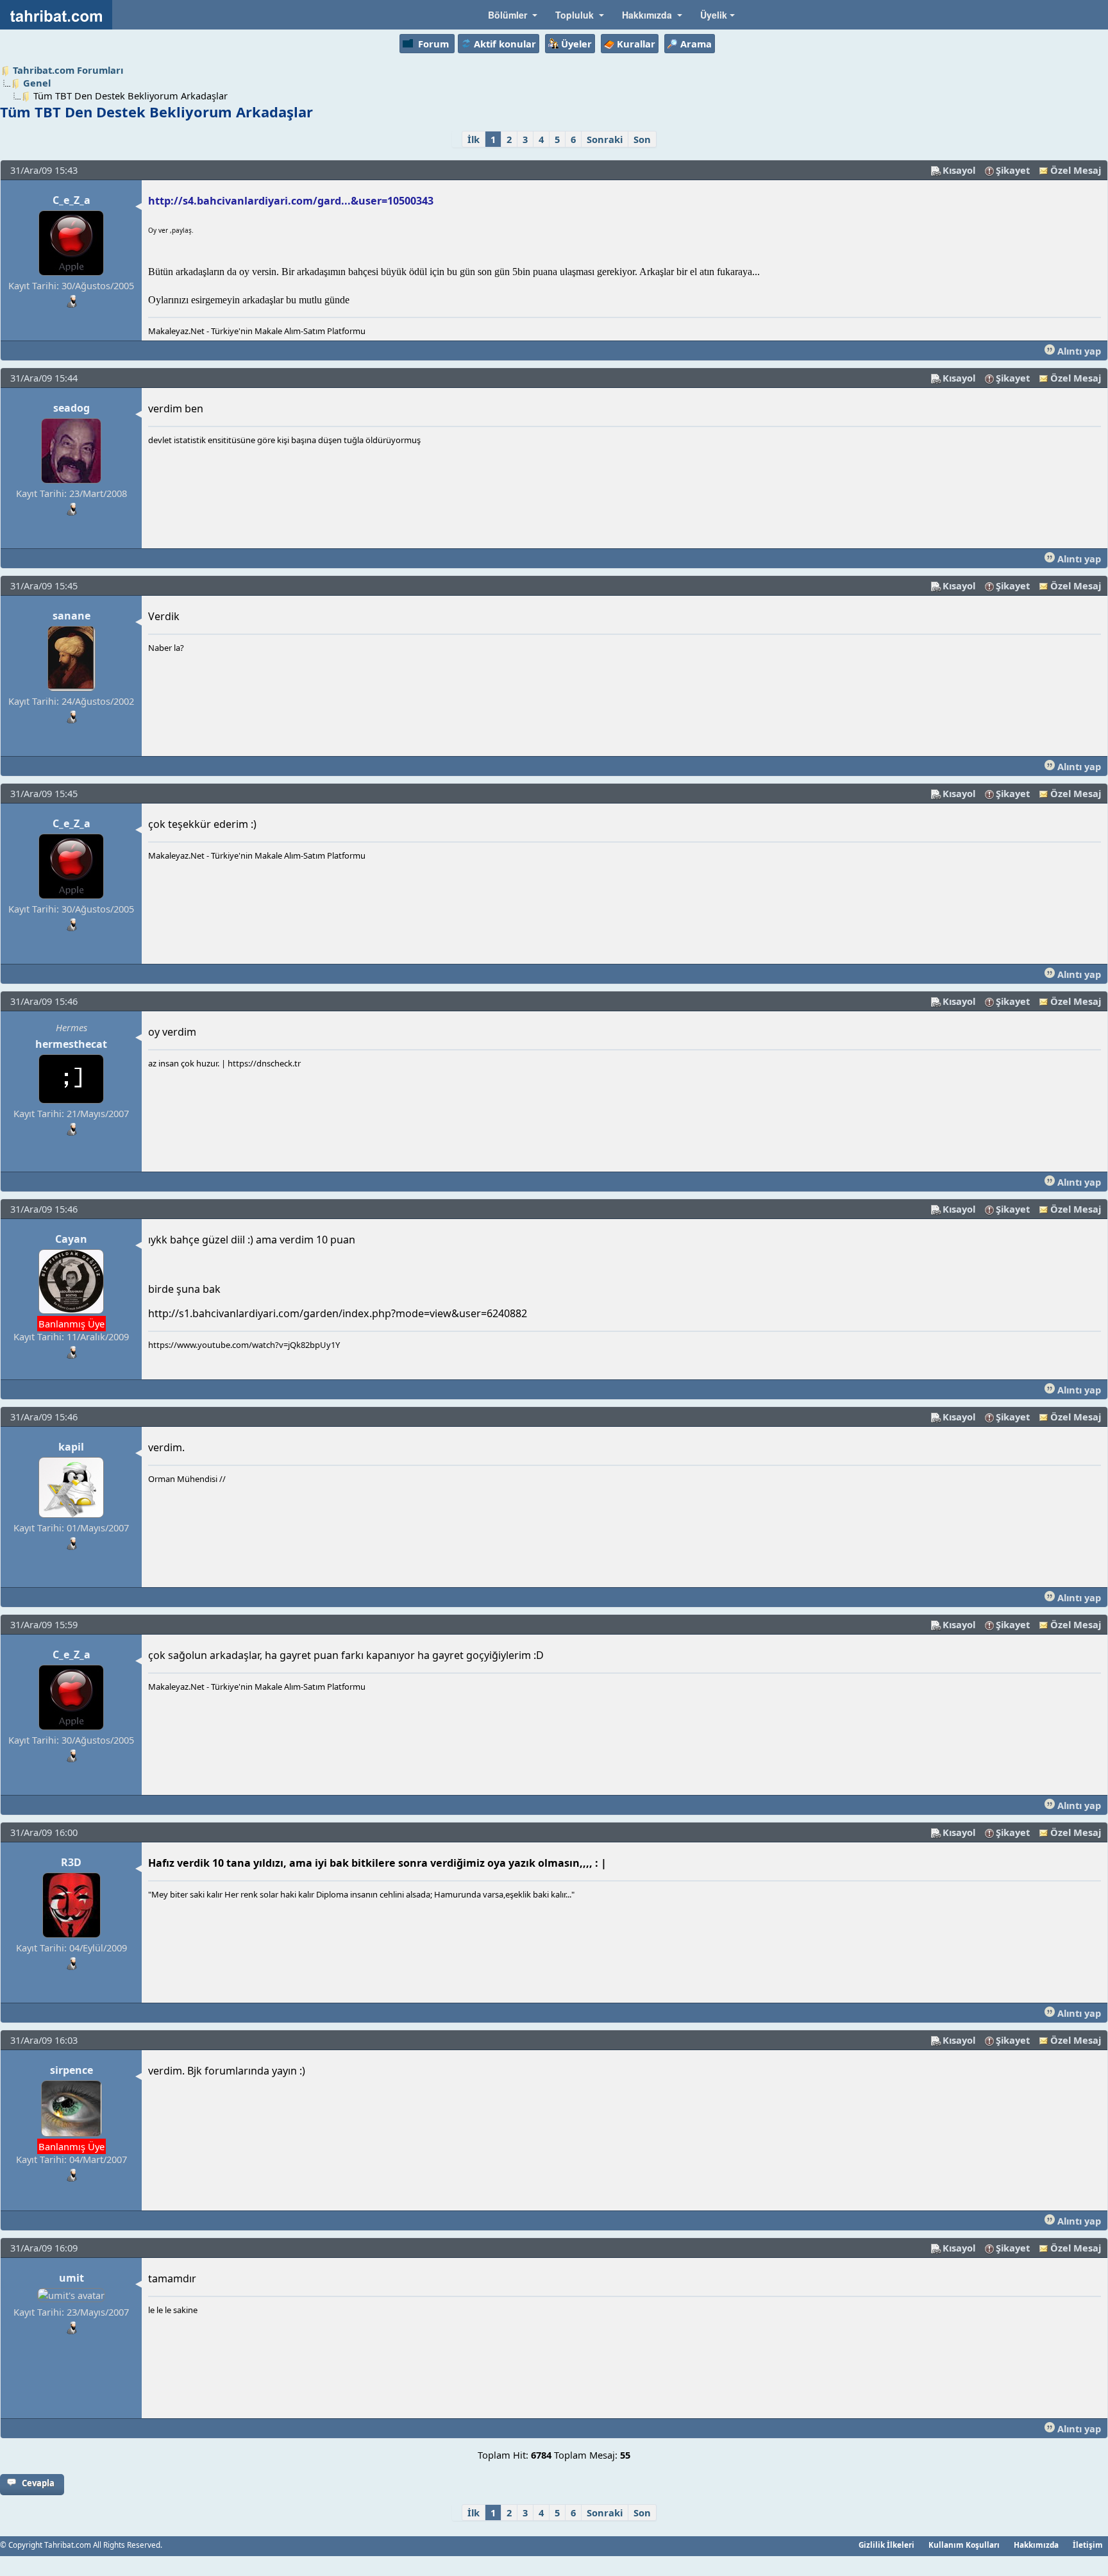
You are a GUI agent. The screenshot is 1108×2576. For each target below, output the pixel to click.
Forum (433, 44)
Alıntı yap (1078, 351)
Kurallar (636, 44)
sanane (71, 616)
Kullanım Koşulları (964, 2545)
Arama (696, 44)
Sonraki (605, 139)
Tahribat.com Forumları (68, 70)
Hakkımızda (1036, 2545)
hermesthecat (71, 1044)
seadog (71, 408)
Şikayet (1013, 170)
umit (71, 2278)
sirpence (71, 2070)
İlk (474, 139)
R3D (71, 1862)
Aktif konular (505, 44)
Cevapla (38, 2483)
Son (642, 139)
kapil (71, 1447)
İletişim (1088, 2545)
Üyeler (576, 44)
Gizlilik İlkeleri (886, 2545)
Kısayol (959, 170)
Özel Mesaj (1076, 170)
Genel (37, 83)
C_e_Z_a (71, 200)
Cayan (71, 1239)
